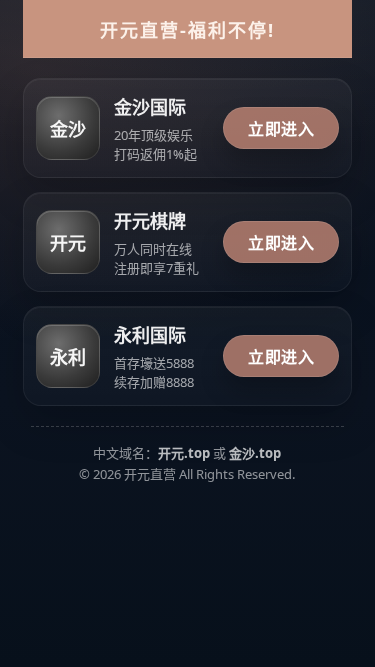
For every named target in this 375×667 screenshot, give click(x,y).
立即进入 (281, 129)
